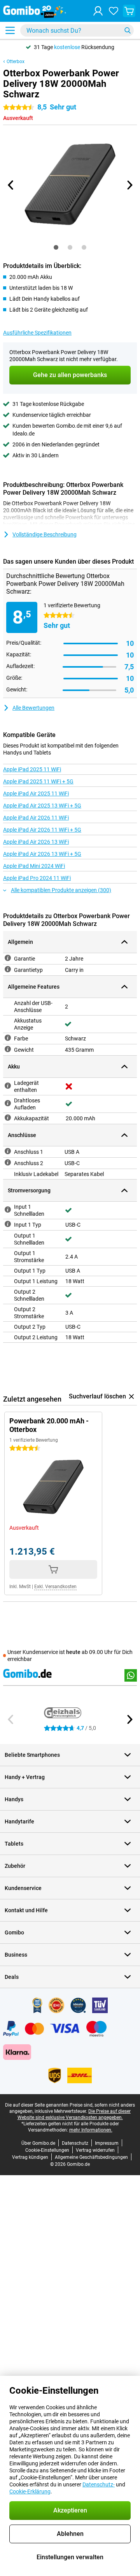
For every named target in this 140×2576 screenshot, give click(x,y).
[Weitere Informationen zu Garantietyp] (8, 969)
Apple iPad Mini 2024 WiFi (34, 866)
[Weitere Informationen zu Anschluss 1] (8, 1151)
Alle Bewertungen (33, 708)
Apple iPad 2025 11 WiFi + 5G (38, 781)
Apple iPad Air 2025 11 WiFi (36, 793)
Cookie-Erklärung (30, 2491)
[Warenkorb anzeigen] (129, 11)
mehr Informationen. (91, 2130)
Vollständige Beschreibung (45, 534)
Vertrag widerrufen (95, 2150)
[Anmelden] (98, 11)
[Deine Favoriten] (114, 11)
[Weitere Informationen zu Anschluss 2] (8, 1162)
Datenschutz (75, 2143)
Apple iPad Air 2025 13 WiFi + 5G (42, 806)
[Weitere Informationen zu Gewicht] (8, 1049)
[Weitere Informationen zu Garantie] (8, 958)
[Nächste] (129, 185)
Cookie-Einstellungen (47, 2150)
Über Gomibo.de (38, 2143)
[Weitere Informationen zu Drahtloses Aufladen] (8, 1103)
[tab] (56, 247)
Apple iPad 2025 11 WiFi (32, 769)
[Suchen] (128, 30)
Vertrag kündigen (30, 2157)
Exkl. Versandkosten (55, 1587)
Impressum (107, 2143)
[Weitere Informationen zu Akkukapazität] (8, 1118)
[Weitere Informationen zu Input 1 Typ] (8, 1224)
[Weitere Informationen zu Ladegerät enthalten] (8, 1086)
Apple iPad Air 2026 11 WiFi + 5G (42, 830)
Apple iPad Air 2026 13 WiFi (36, 842)
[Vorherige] (11, 185)
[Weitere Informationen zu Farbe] (8, 1038)
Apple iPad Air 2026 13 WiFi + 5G (42, 854)
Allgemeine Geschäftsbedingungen (91, 2157)
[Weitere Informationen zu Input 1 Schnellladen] (8, 1210)
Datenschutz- (99, 2484)
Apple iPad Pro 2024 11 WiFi (37, 878)
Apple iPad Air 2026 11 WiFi (36, 818)
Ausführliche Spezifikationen (37, 333)
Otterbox (16, 62)
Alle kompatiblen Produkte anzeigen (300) (61, 890)
